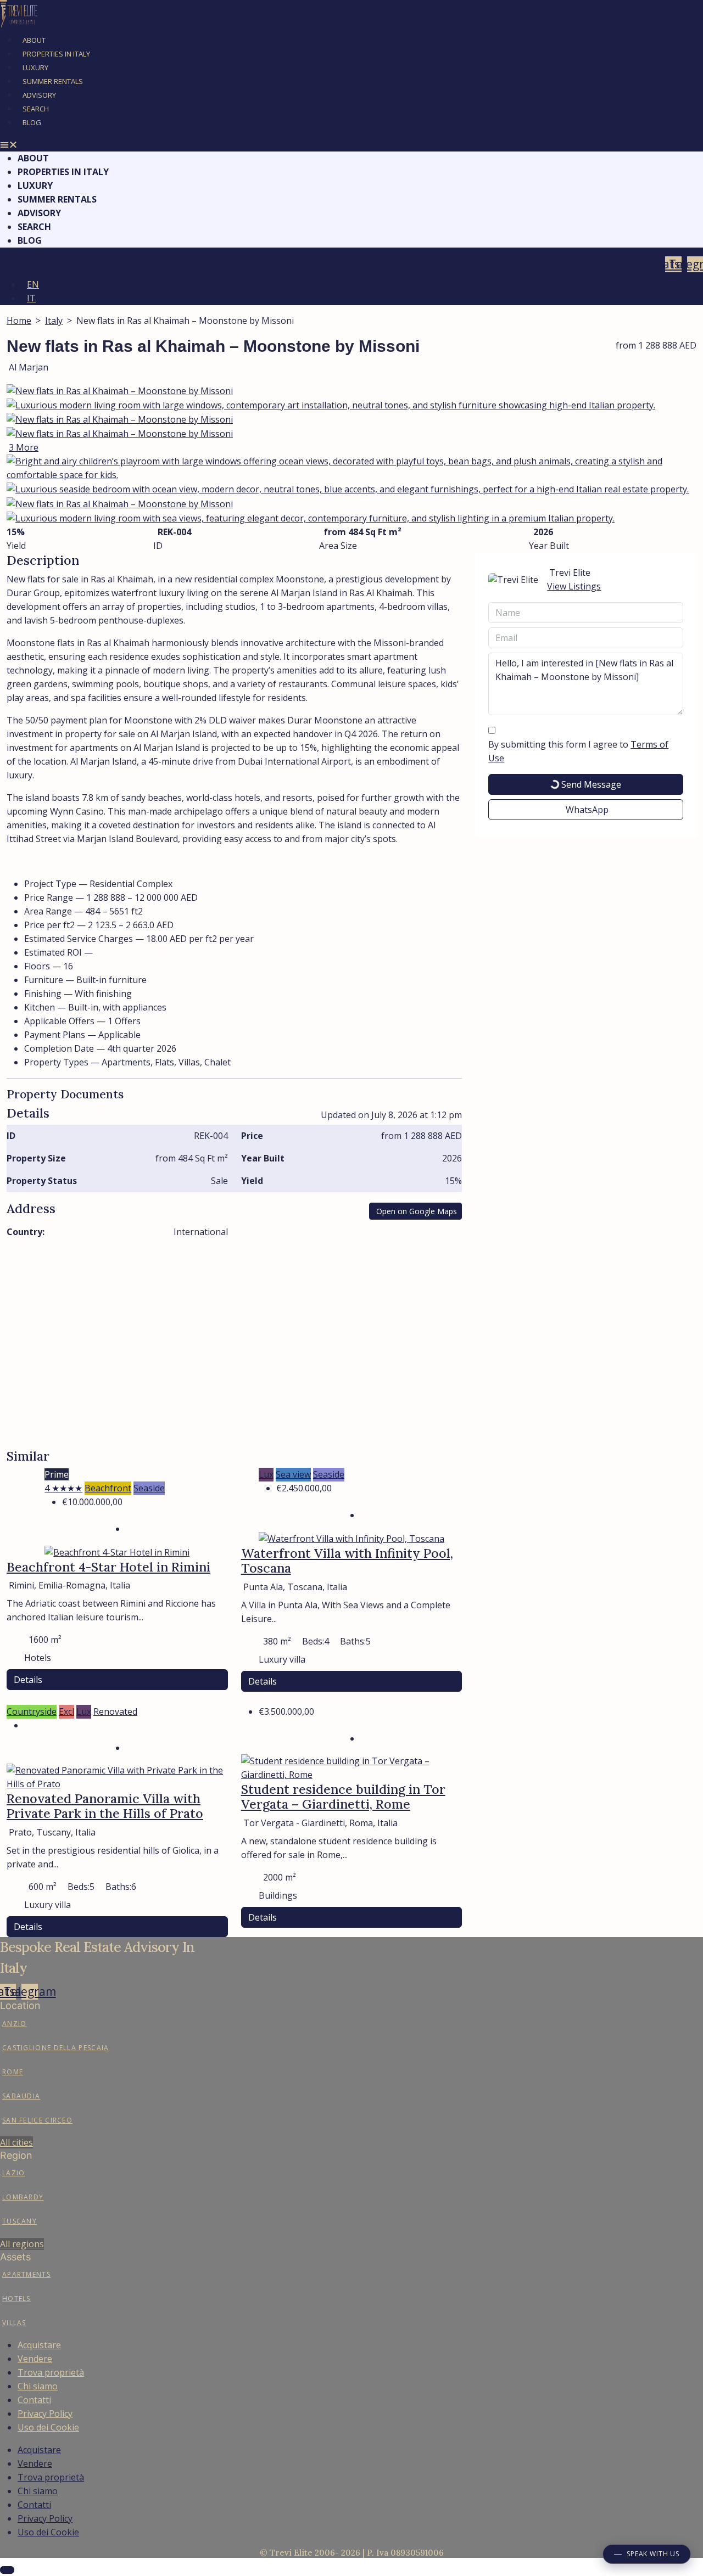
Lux (266, 1474)
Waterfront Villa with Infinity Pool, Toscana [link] (347, 1561)
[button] (351, 145)
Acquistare (39, 2345)
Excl (66, 1711)
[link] (117, 1551)
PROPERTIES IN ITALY (56, 54)
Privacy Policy (45, 2414)
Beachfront (108, 1488)
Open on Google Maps (417, 1211)
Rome (13, 2072)
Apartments (26, 2274)
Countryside (32, 1711)
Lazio (14, 2173)
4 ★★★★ (63, 1488)
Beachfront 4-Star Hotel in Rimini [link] (108, 1567)
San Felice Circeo (37, 2120)
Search (36, 109)
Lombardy (23, 2197)
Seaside (149, 1488)
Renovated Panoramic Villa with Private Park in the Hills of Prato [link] (105, 1806)
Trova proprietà (51, 2372)
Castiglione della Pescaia (56, 2048)
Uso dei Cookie (48, 2427)
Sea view (293, 1474)
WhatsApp (587, 810)
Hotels (16, 2299)
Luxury (35, 68)
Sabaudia (21, 2096)
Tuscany (19, 2221)
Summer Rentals (53, 81)
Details (28, 1680)
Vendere (35, 2359)
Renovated (115, 1711)
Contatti (34, 2400)
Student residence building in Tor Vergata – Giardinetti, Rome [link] (343, 1797)
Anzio (15, 2024)
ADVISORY (39, 95)
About (34, 40)
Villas (14, 2323)
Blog (32, 122)
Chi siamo (38, 2386)
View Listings (574, 586)
